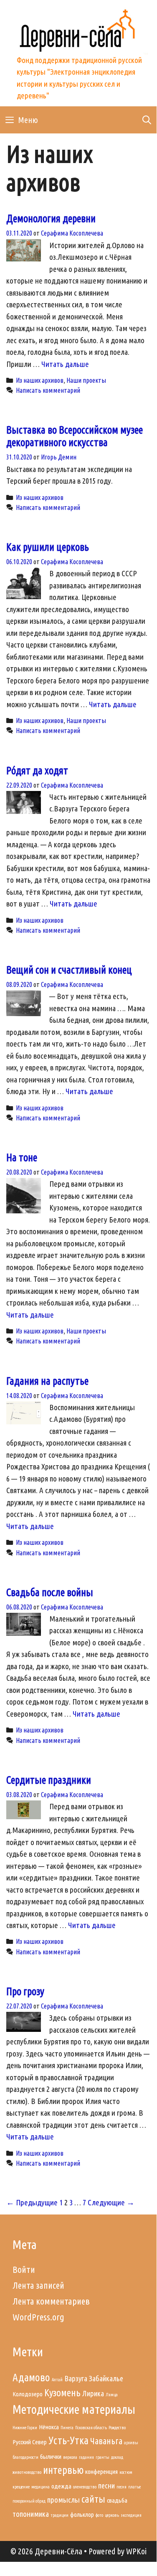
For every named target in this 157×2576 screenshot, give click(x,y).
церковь (112, 2515)
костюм (126, 2472)
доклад (117, 2457)
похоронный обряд (29, 2501)
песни (106, 2486)
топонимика (31, 2514)
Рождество (117, 2428)
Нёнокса (49, 2427)
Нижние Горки (25, 2428)
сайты (93, 2499)
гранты (103, 2457)
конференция (101, 2472)
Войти (24, 2269)
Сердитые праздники (49, 1780)
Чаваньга (106, 2441)
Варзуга (76, 2379)
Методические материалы (74, 2409)
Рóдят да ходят (37, 771)
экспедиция (131, 2515)
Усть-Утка (68, 2440)
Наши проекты (86, 380)
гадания (86, 2457)
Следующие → (111, 2202)
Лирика (93, 2394)
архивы (131, 2443)
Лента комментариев (51, 2301)
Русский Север (30, 2442)
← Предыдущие (32, 2202)
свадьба (117, 2500)
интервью (63, 2470)
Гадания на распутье (47, 1381)
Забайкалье (106, 2379)
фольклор (82, 2514)
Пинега (67, 2428)
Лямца (112, 2395)
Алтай (57, 2380)
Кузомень (62, 2393)
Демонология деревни (51, 218)
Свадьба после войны (50, 1592)
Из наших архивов (40, 380)
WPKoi (136, 2551)
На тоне (22, 1157)
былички (51, 2457)
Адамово (31, 2377)
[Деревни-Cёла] (78, 29)
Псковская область (91, 2428)
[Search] (147, 120)
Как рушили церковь (48, 547)
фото (99, 2515)
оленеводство (85, 2487)
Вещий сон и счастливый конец (69, 970)
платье (134, 2487)
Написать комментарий (48, 390)
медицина (41, 2487)
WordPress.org (38, 2317)
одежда (61, 2486)
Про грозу (25, 1991)
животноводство (27, 2472)
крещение (21, 2487)
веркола (70, 2457)
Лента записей (38, 2285)
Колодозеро (28, 2394)
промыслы (63, 2500)
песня (122, 2487)
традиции (60, 2515)
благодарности (25, 2457)
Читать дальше (65, 364)
